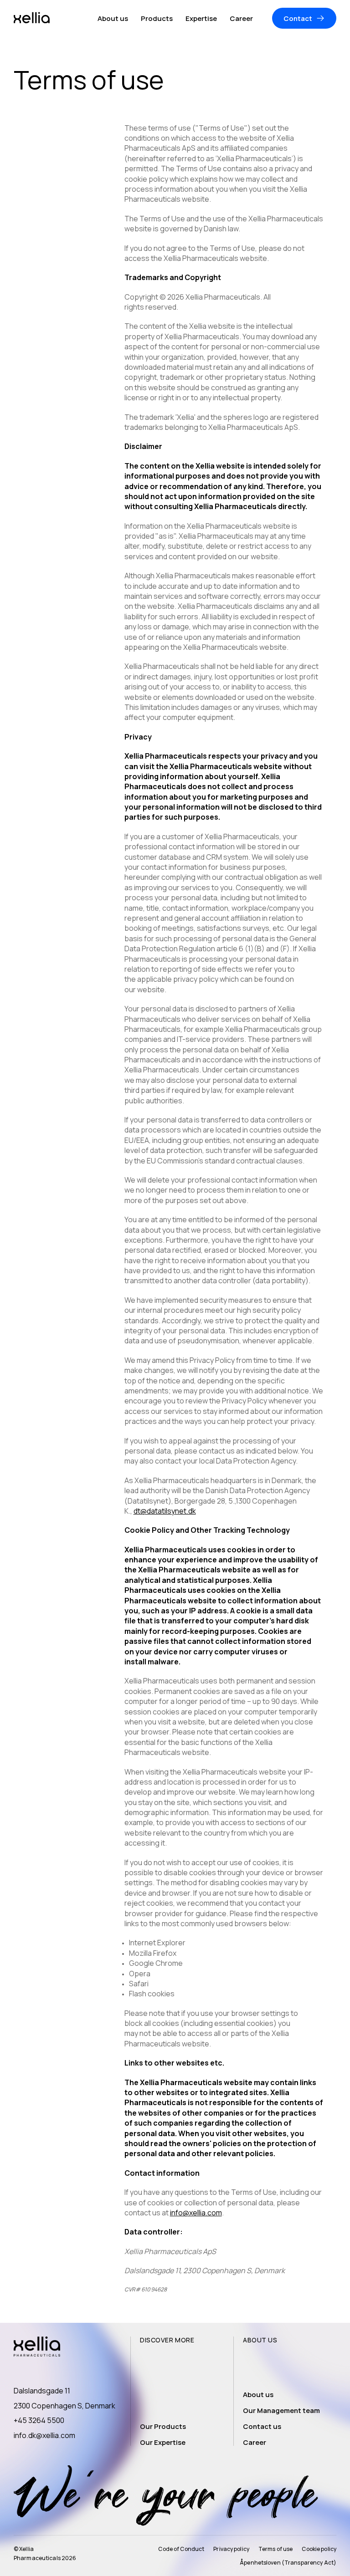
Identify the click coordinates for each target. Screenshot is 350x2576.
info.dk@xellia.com (44, 2435)
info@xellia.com (196, 2213)
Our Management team (281, 2410)
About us (258, 2395)
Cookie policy (319, 2549)
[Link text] (32, 18)
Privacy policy (231, 2549)
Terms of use (275, 2549)
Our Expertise (163, 2442)
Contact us (262, 2426)
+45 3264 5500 (39, 2420)
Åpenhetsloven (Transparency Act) (288, 2563)
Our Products (163, 2426)
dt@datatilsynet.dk (165, 1511)
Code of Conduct (181, 2549)
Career (255, 2442)
